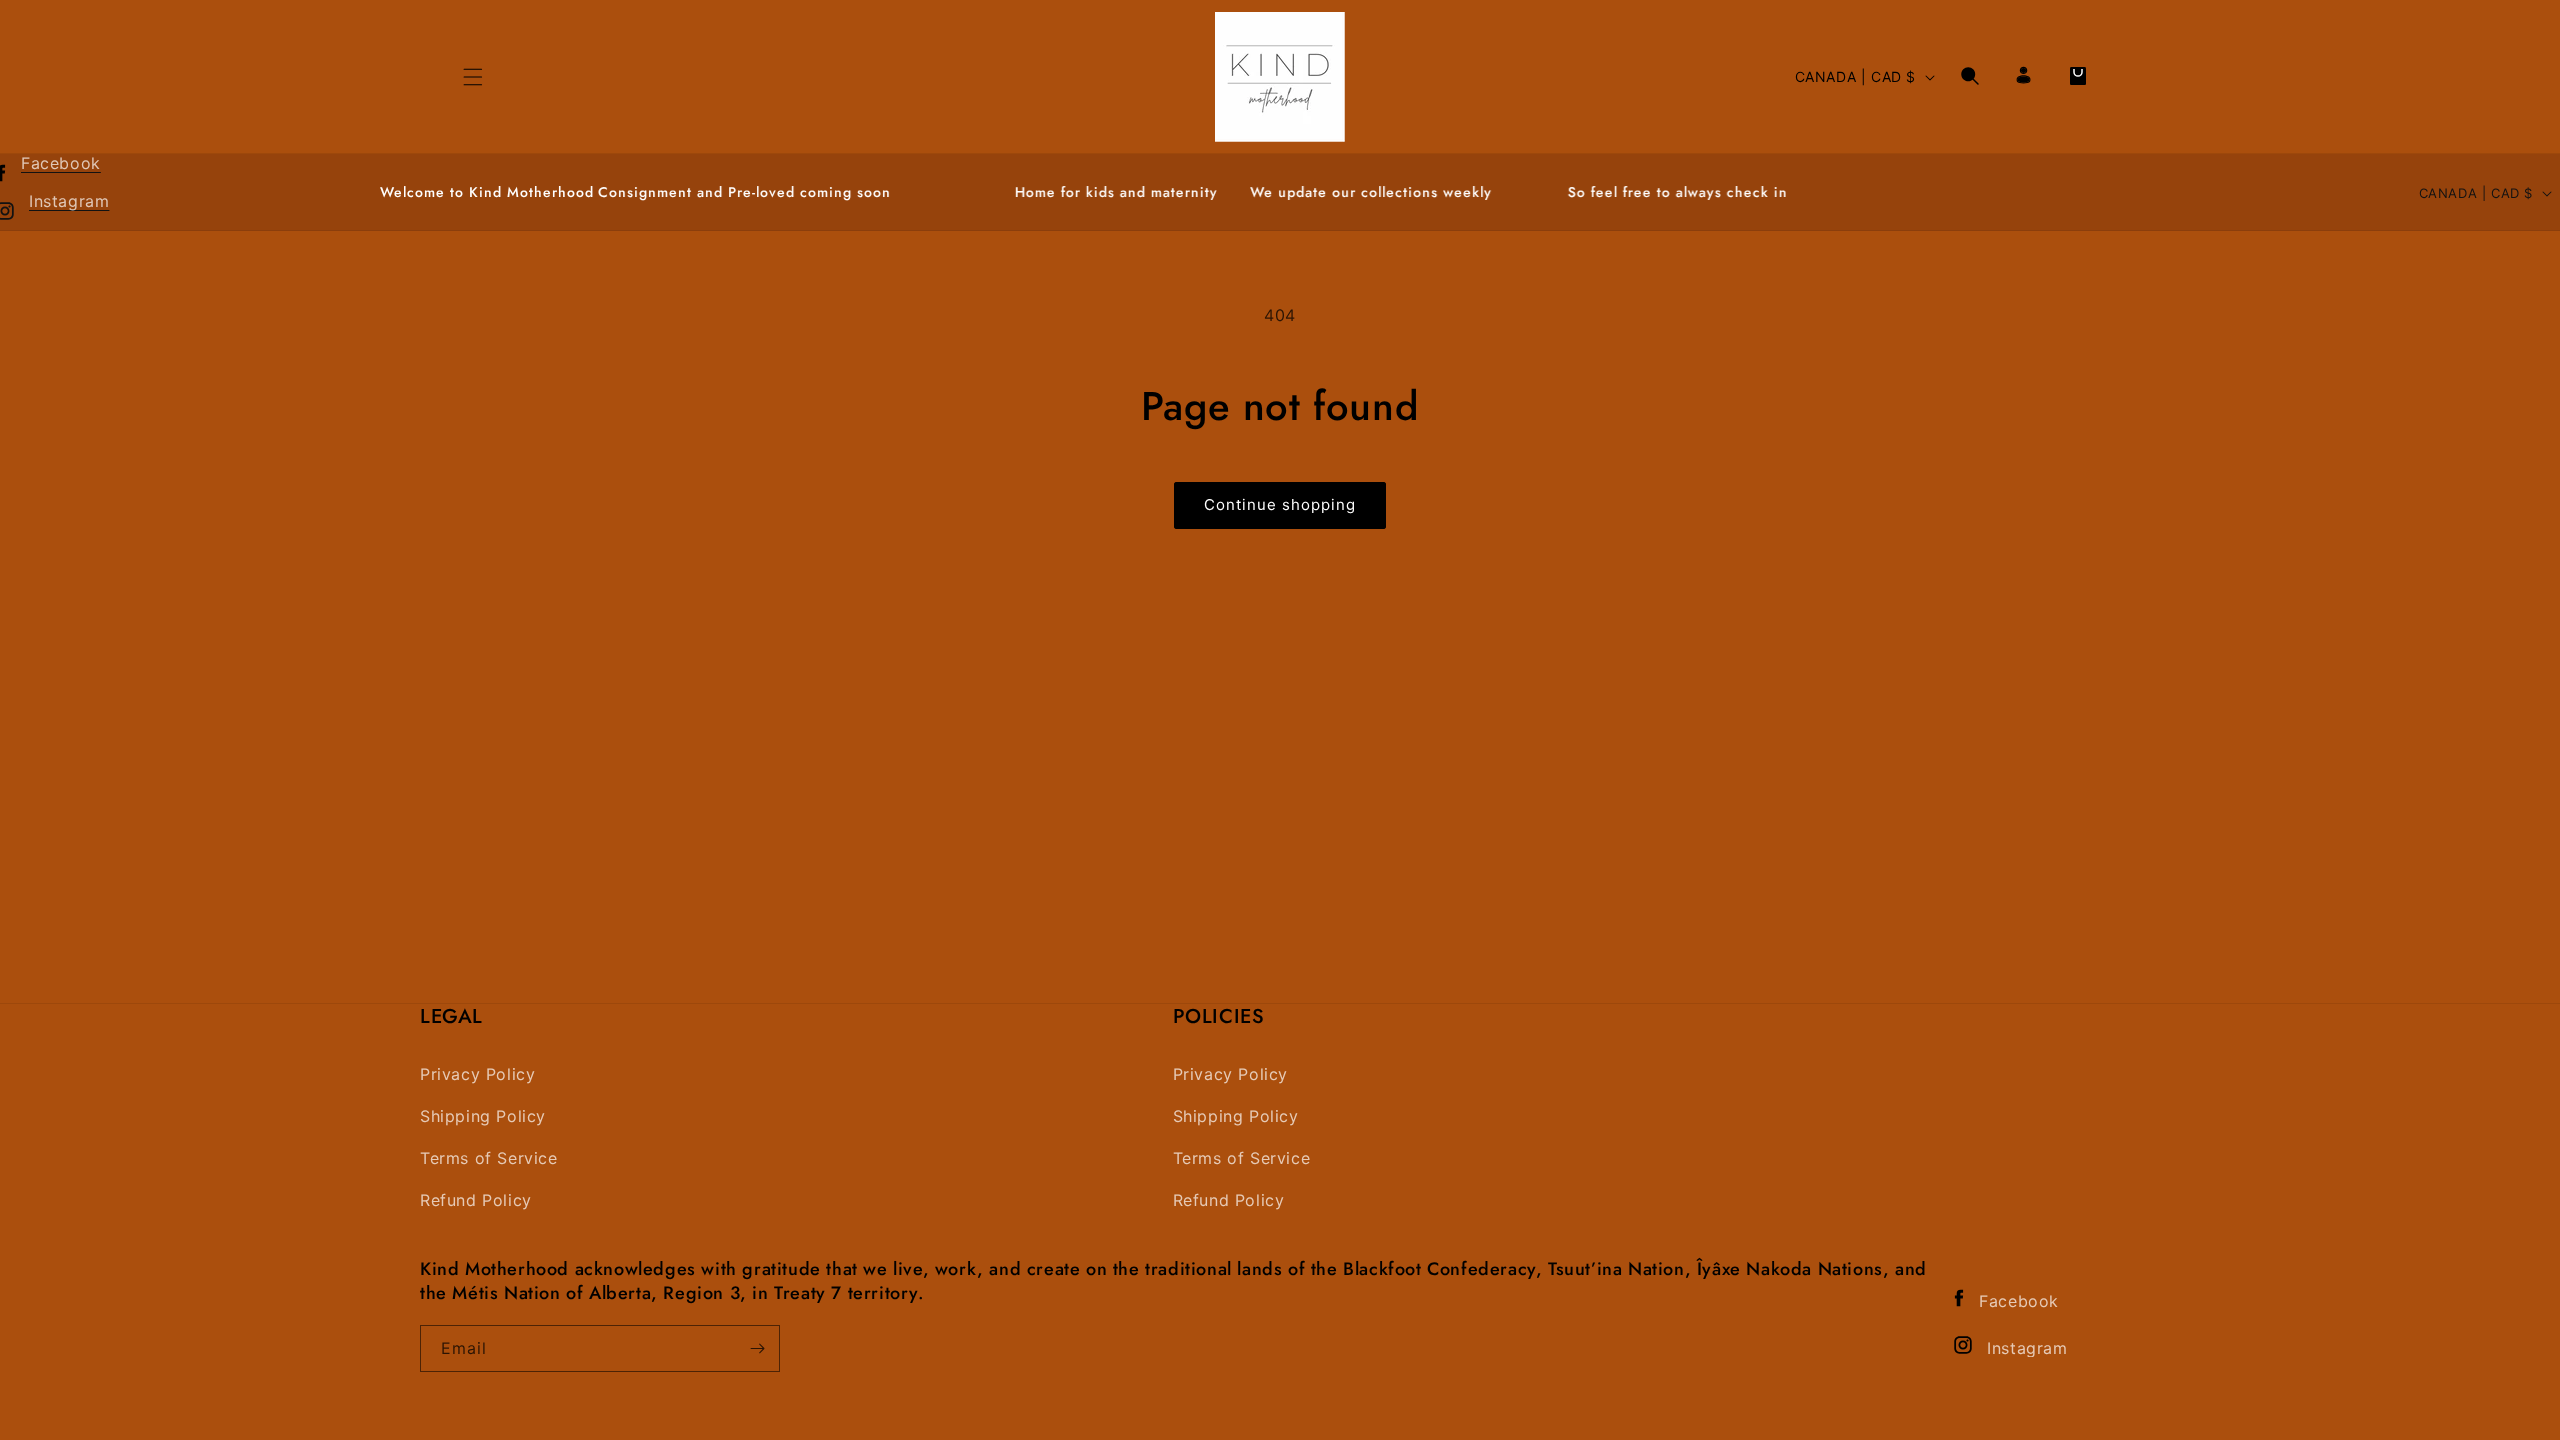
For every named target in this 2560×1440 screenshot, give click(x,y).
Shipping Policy (483, 1116)
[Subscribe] (757, 1348)
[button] (1970, 76)
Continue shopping (1280, 504)
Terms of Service (489, 1158)
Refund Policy (476, 1200)
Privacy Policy (477, 1074)
